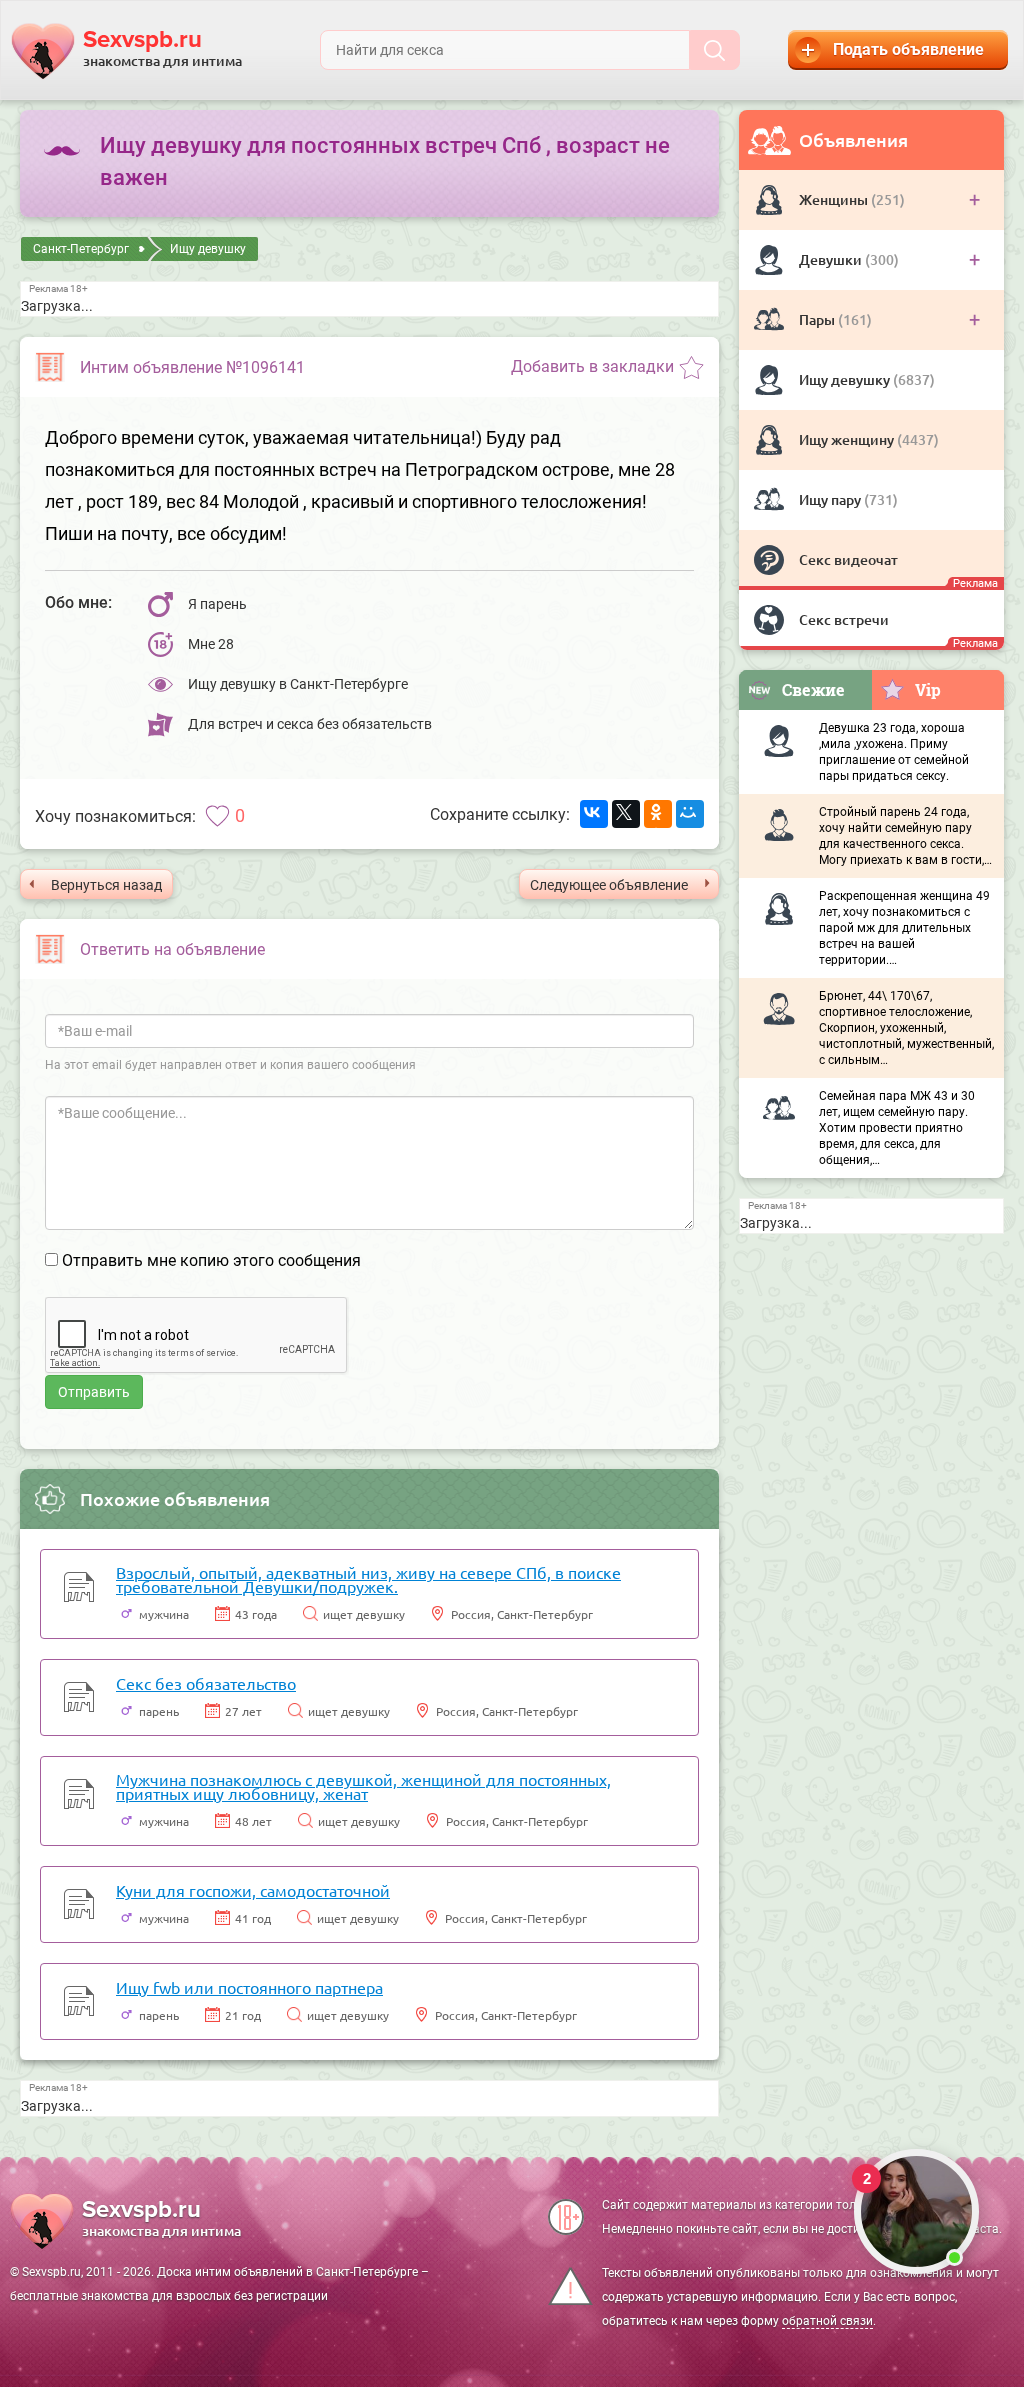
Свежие (813, 689)
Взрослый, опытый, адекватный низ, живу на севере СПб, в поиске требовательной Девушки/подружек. (368, 1579)
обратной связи (827, 2321)
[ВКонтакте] (594, 814)
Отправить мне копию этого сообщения (211, 1260)
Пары (818, 319)
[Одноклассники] (658, 814)
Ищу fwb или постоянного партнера (249, 1987)
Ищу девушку (846, 379)
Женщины (835, 199)
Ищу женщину (848, 439)
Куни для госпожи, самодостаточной (253, 1890)
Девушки (832, 259)
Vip (928, 689)
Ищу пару (831, 499)
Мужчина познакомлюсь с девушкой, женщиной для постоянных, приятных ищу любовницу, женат (363, 1786)
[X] (626, 814)
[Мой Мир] (690, 814)
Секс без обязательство (206, 1683)
